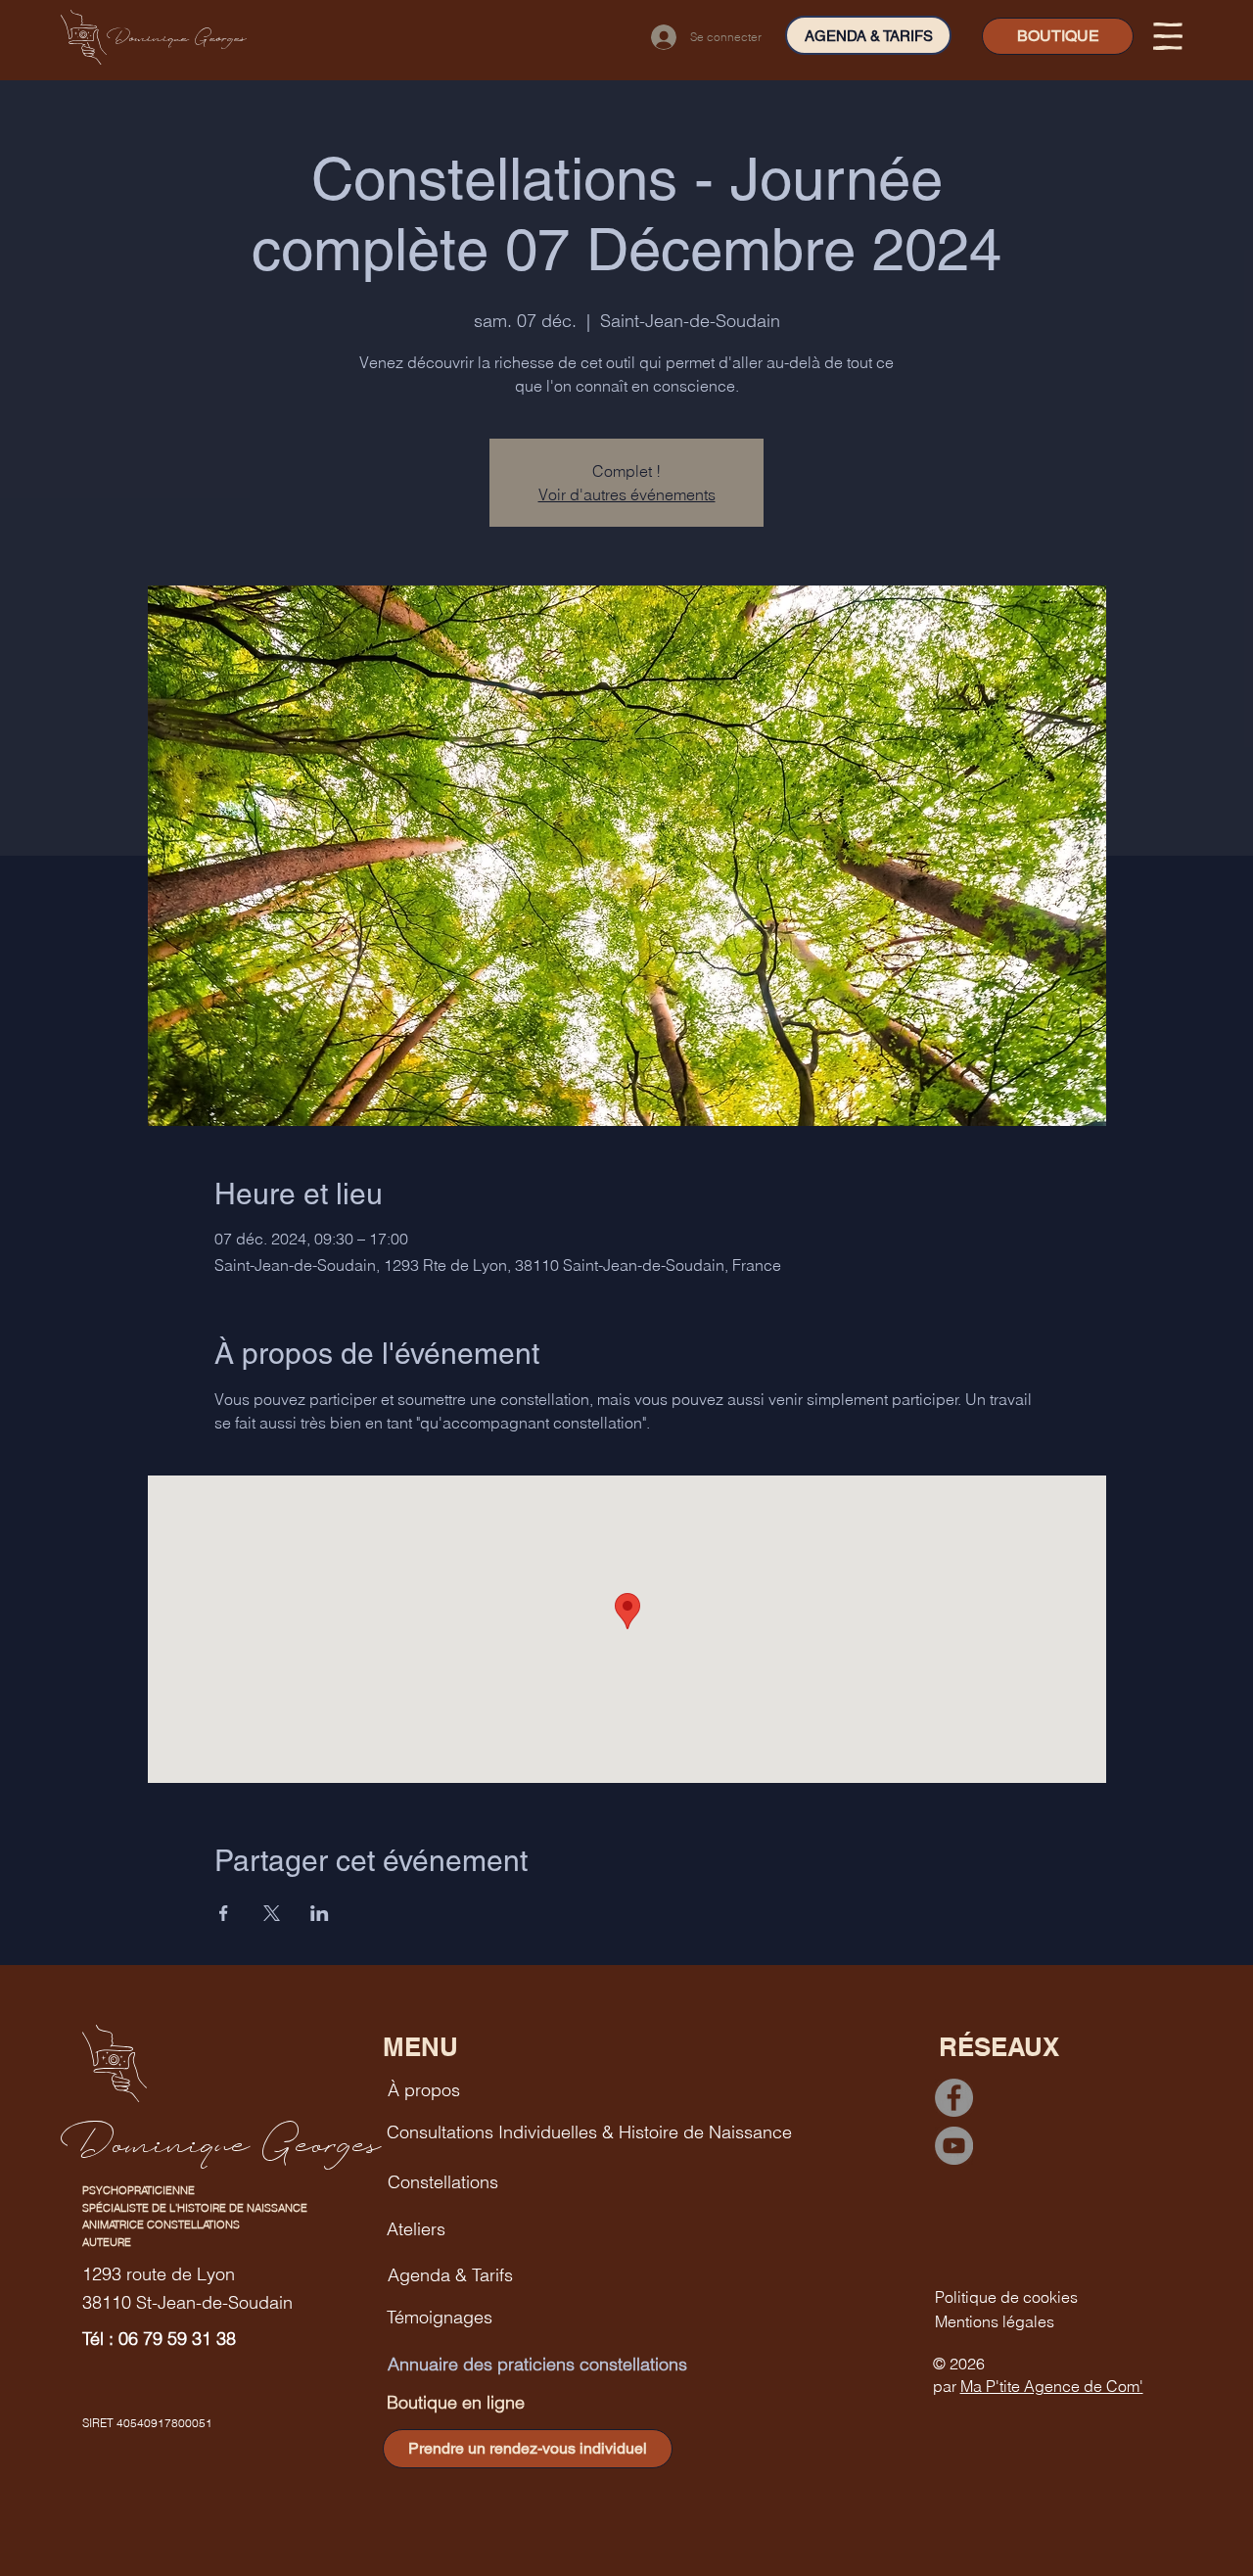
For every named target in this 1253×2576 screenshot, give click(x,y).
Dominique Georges (177, 37)
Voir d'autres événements (627, 494)
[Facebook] (954, 2098)
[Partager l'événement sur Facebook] (224, 1913)
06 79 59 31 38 (177, 2339)
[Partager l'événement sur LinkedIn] (320, 1913)
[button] (1168, 36)
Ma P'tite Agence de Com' (1052, 2386)
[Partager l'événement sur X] (272, 1913)
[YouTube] (954, 2146)
